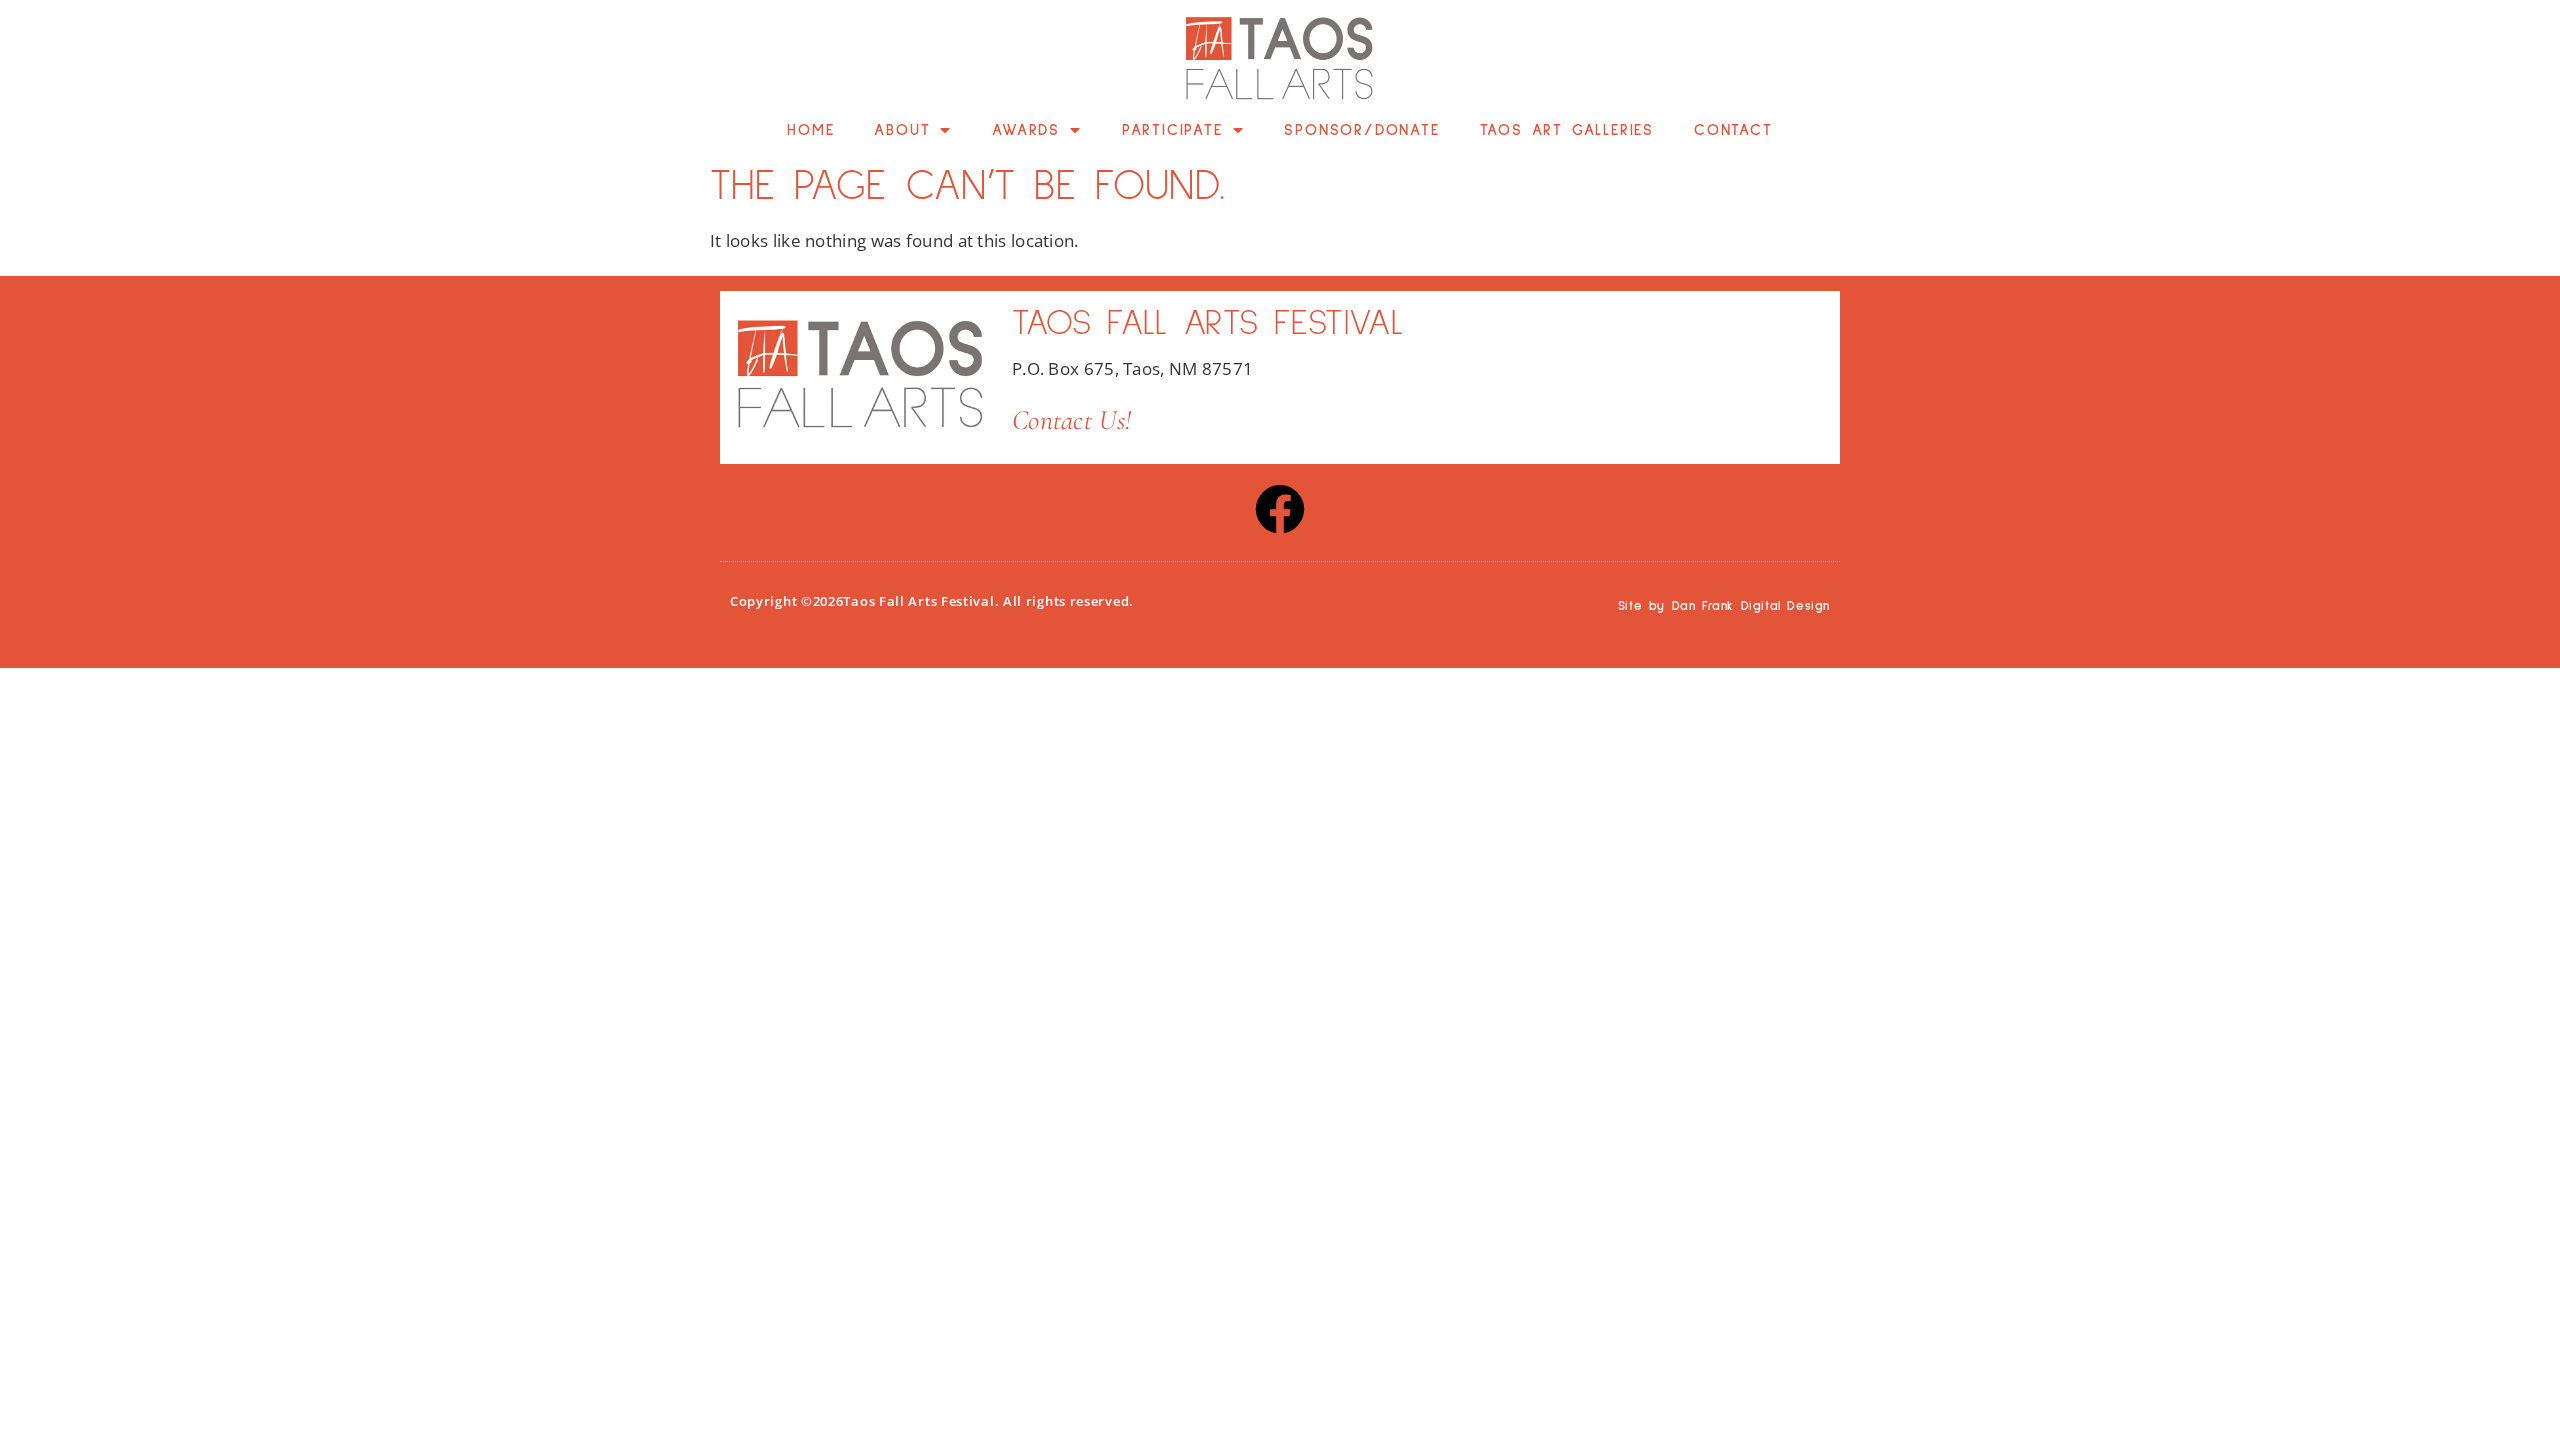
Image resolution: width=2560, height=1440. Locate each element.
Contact (1733, 130)
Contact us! (1071, 420)
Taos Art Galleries (1567, 130)
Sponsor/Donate (1361, 130)
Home (810, 130)
